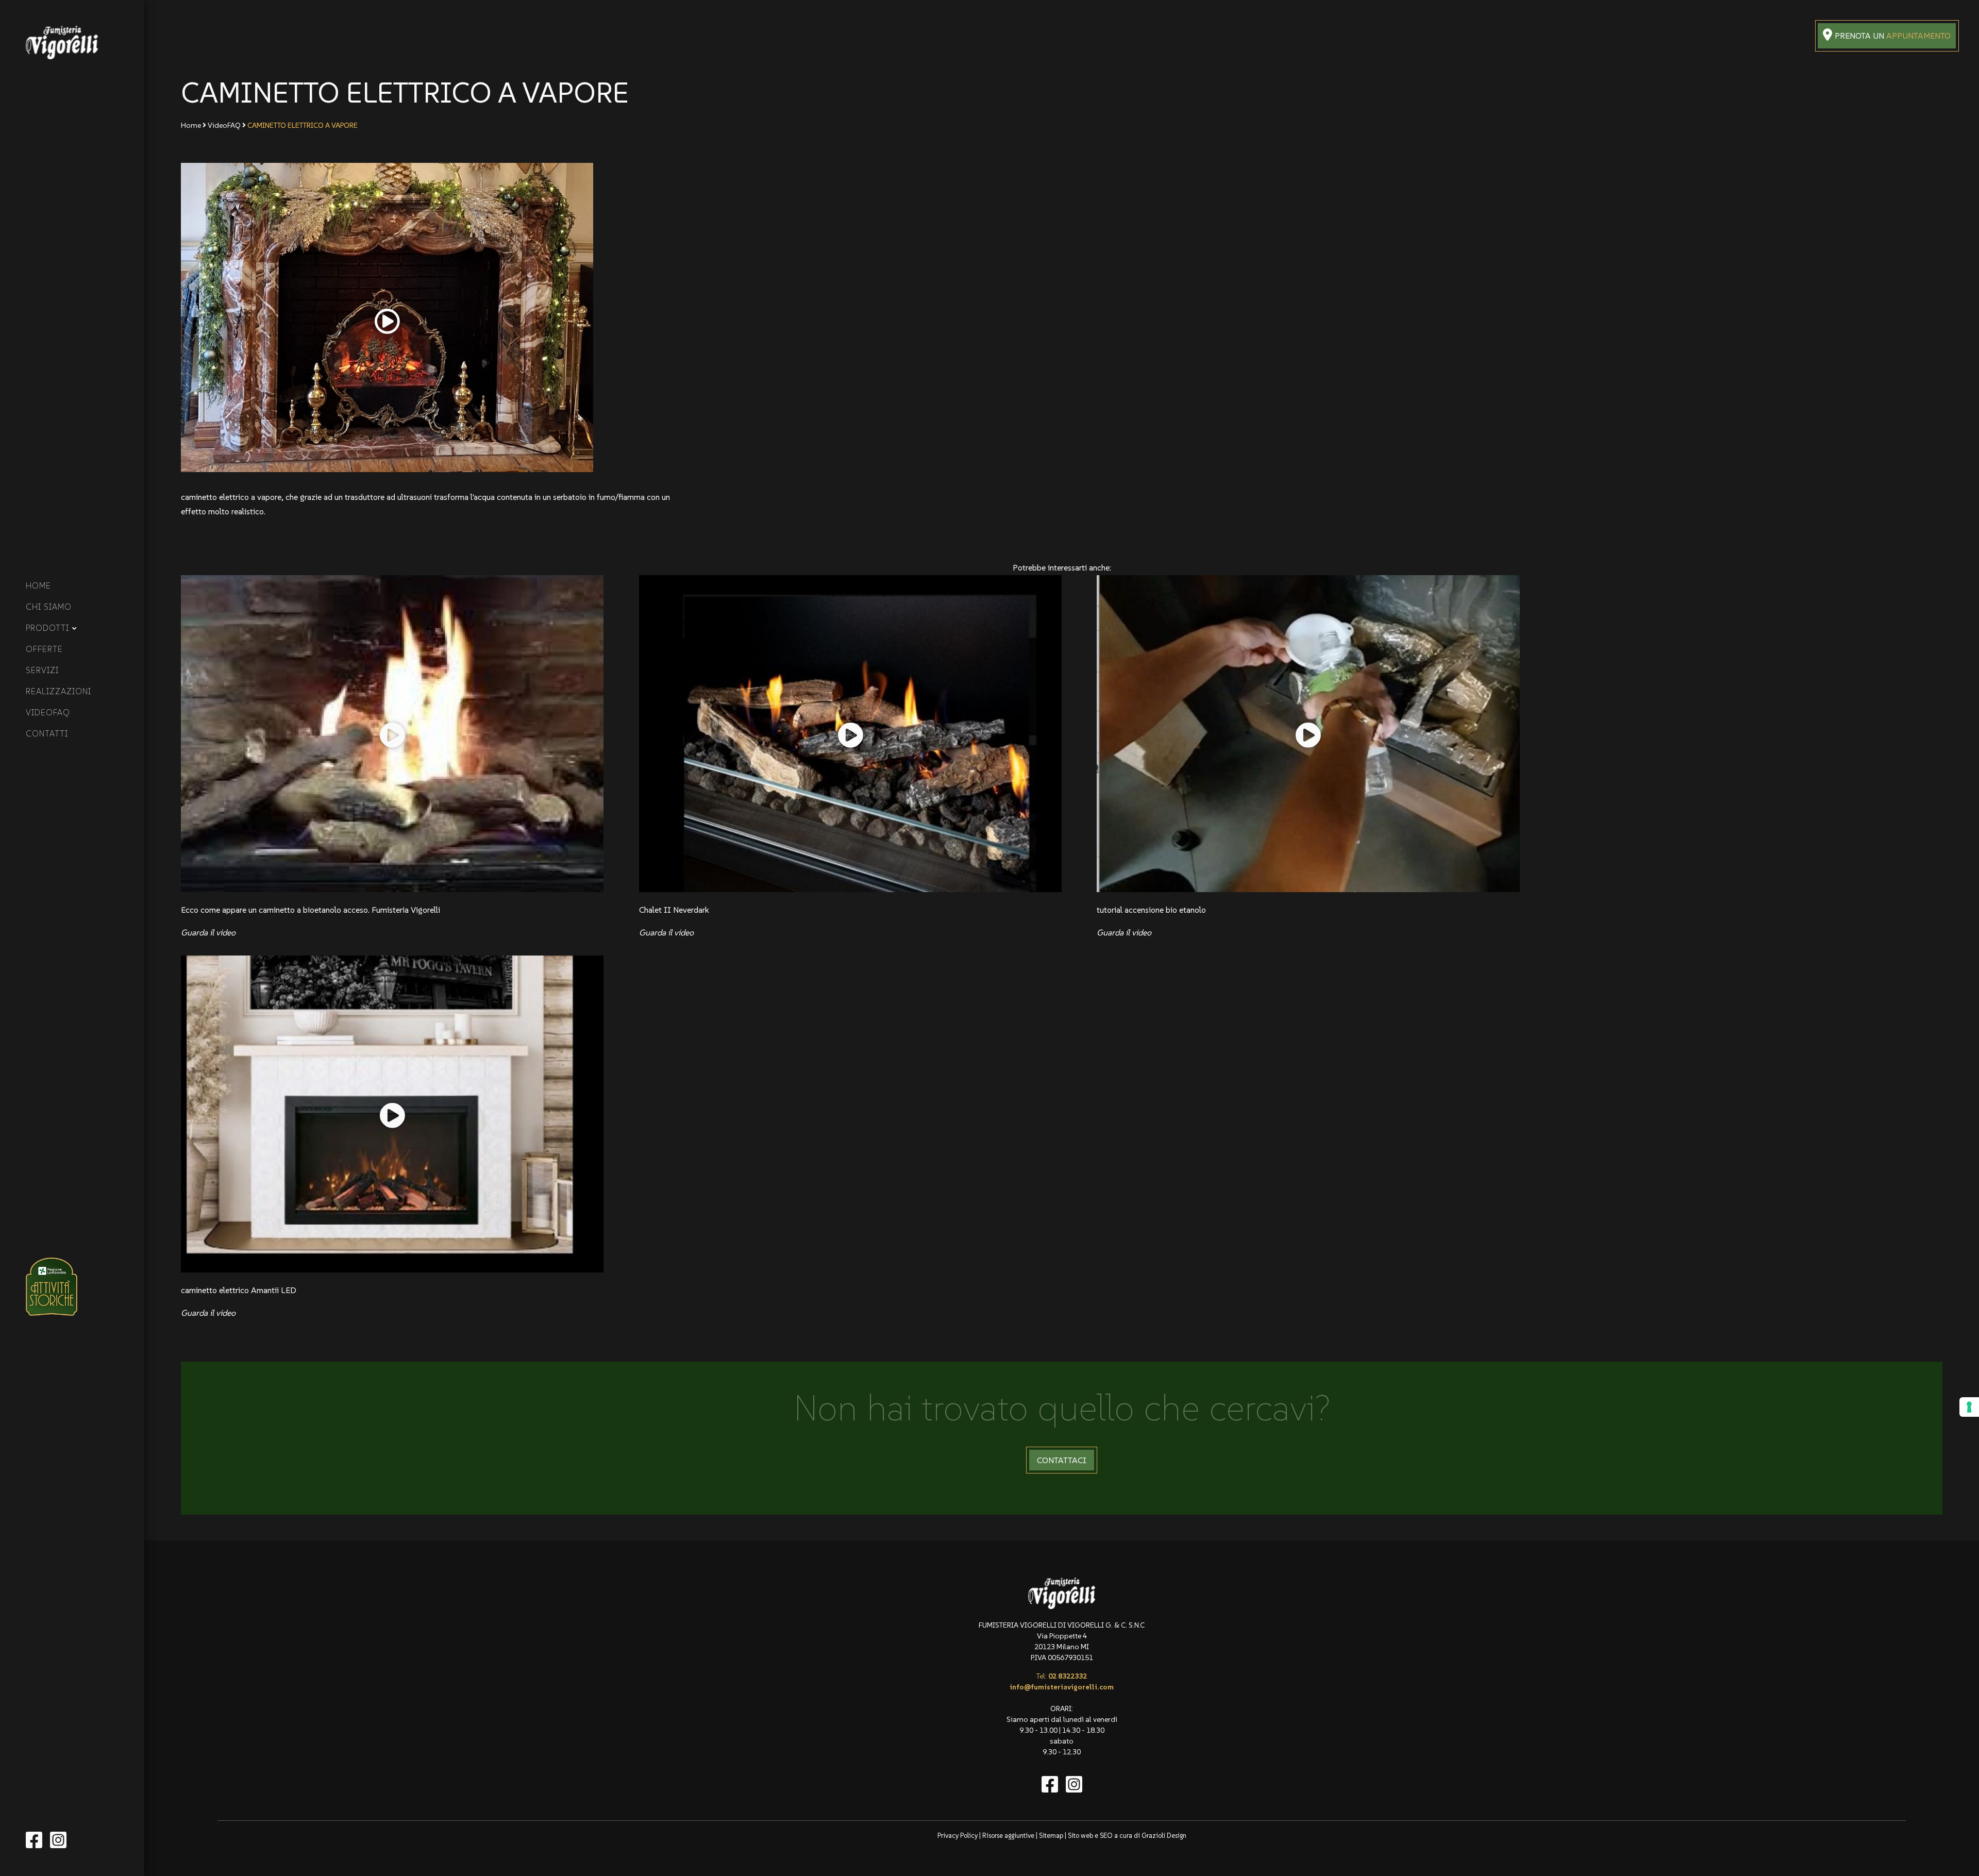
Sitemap (1051, 1836)
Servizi (42, 670)
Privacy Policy (958, 1836)
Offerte (44, 649)
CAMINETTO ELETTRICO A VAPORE (303, 125)
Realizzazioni (58, 691)
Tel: (1062, 1676)
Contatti (47, 733)
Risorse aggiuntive (1008, 1836)
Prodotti (47, 628)
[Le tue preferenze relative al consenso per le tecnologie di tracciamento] (1969, 1407)
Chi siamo (49, 607)
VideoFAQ (48, 712)
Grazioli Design (1164, 1836)
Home (38, 585)
